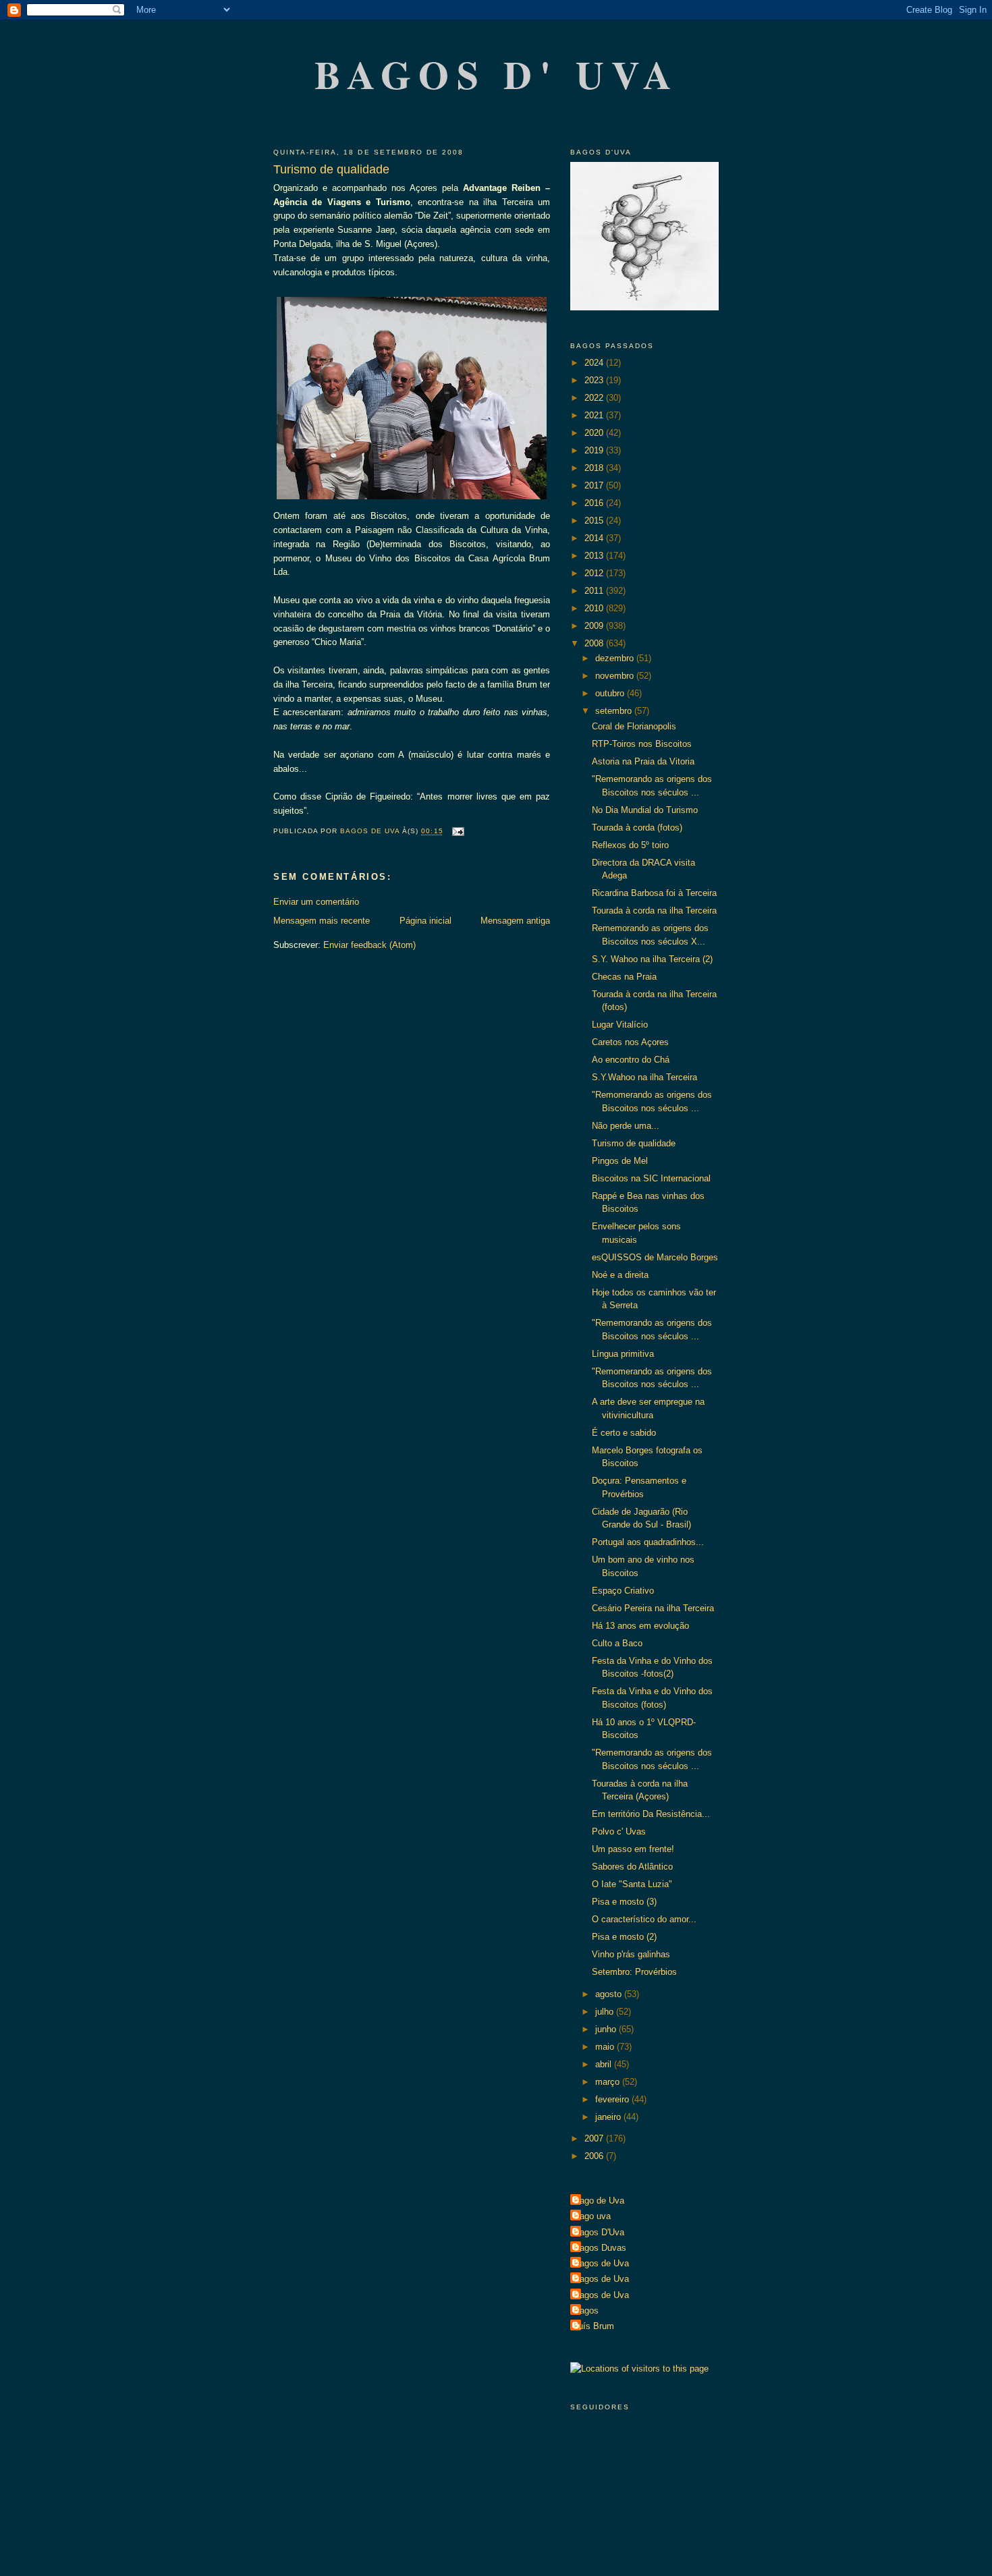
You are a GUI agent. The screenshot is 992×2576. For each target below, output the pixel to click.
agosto (610, 1994)
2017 (595, 485)
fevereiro (613, 2099)
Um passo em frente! (633, 1849)
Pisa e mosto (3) (624, 1902)
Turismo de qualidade (634, 1143)
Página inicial (425, 921)
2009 (595, 626)
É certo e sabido (624, 1433)
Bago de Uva (599, 2201)
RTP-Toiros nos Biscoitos (642, 744)
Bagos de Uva (601, 2263)
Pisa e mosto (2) (624, 1937)
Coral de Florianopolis (634, 726)
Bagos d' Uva (497, 74)
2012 (595, 573)
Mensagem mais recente (322, 921)
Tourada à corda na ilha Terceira (654, 911)
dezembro (616, 658)
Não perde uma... (626, 1126)
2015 (595, 521)
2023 (595, 380)
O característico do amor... (644, 1919)
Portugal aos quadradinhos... (648, 1542)
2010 (595, 608)
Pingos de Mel (620, 1161)
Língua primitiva (623, 1354)
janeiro (609, 2117)
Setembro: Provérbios (634, 1972)
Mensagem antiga (515, 921)
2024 (595, 363)
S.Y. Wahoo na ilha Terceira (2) (652, 959)
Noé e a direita (620, 1275)
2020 (595, 433)
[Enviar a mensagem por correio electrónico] (458, 832)
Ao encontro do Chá (631, 1060)
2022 (595, 398)
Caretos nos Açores (630, 1042)
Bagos (586, 2311)
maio (606, 2047)
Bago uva (592, 2216)
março (609, 2082)
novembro (616, 676)
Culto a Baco (617, 1643)
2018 (595, 468)
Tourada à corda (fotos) (637, 828)
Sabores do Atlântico (632, 1867)
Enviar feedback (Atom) (369, 945)
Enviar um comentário (316, 902)
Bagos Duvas (600, 2248)
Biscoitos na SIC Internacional (651, 1178)
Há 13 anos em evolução (640, 1626)
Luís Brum (594, 2326)
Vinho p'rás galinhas (631, 1954)
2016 (595, 503)
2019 (595, 450)
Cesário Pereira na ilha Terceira (653, 1608)
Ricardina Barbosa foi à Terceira (654, 893)
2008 (595, 643)
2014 (595, 538)
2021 (595, 415)
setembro (615, 711)
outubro (611, 693)
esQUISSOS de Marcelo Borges (655, 1257)
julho (606, 2012)
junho (607, 2029)
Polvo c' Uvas (619, 1831)
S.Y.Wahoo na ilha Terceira (644, 1077)
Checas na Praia (624, 977)
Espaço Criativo (623, 1591)
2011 (595, 591)
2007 (595, 2138)
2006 (595, 2156)
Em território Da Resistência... (651, 1814)
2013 (595, 556)
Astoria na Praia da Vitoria (643, 761)
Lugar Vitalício (620, 1025)
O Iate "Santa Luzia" (632, 1884)
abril (605, 2064)
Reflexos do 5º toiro (630, 845)
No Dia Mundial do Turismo (645, 810)
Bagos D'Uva (599, 2232)
